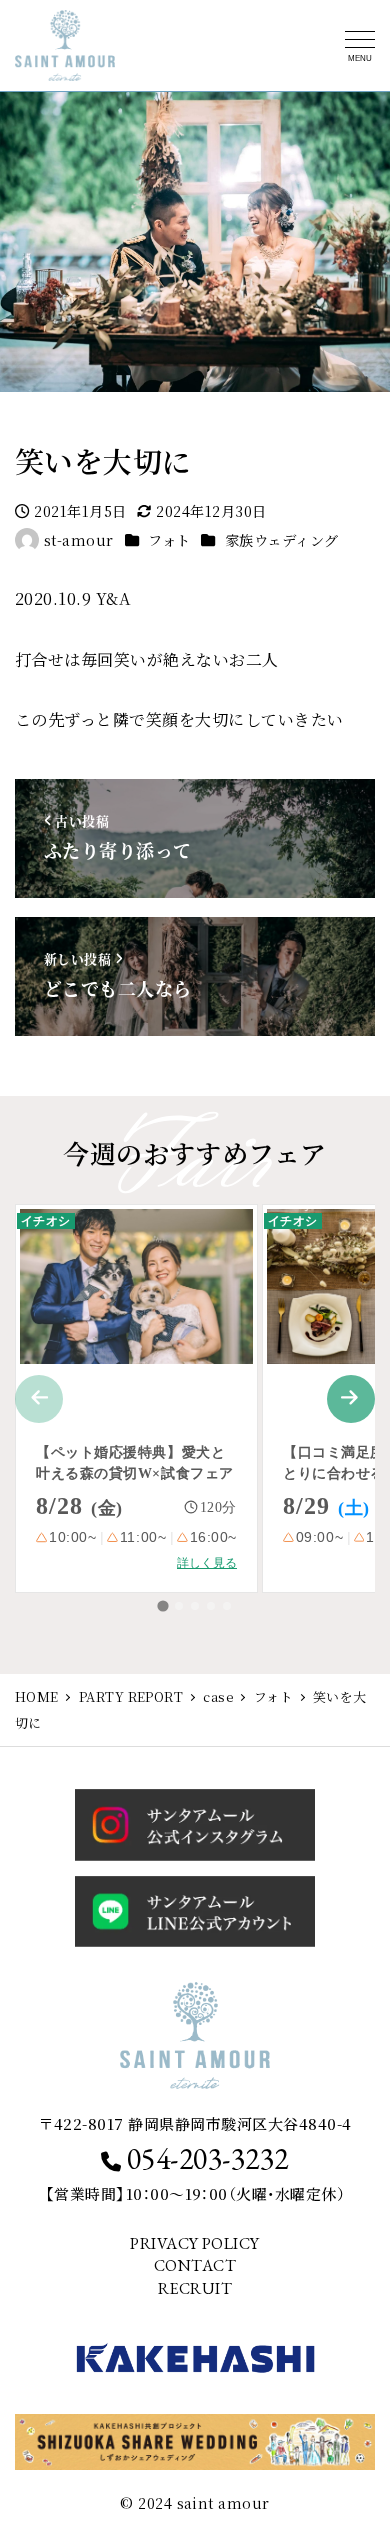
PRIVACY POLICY (195, 2243)
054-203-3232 (208, 2158)
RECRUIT (195, 2288)
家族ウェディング (282, 540)
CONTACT (195, 2265)
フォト (169, 540)
